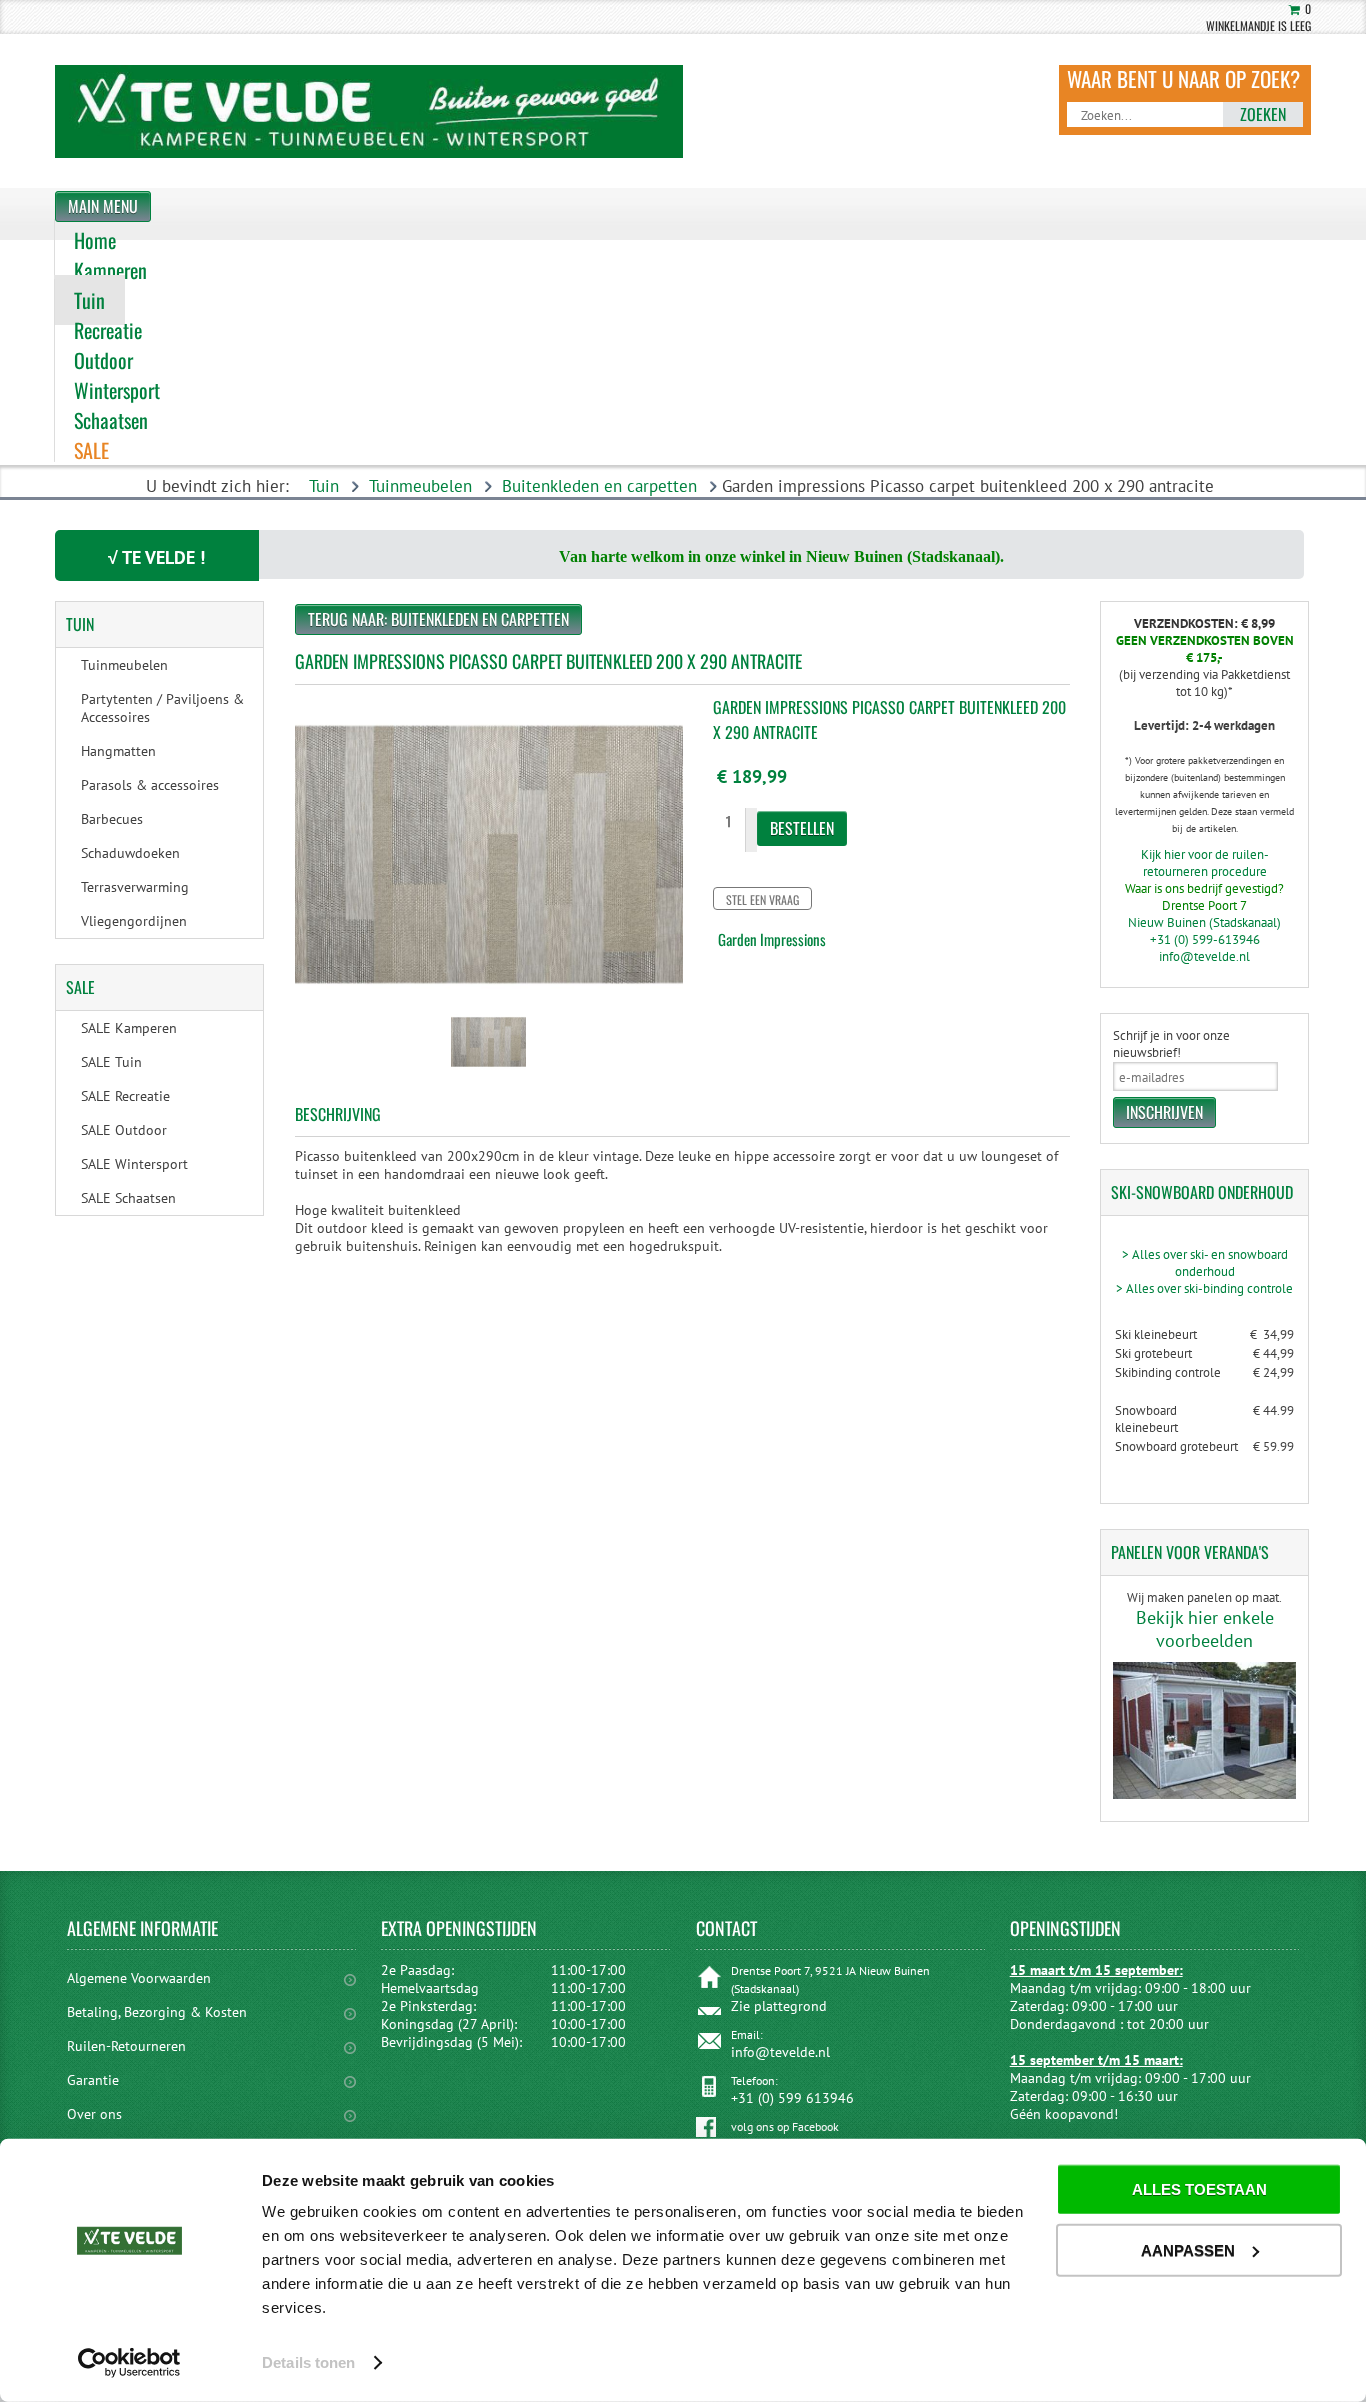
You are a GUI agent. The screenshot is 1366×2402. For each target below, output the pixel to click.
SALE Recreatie (125, 1096)
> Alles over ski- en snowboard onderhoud (1205, 1263)
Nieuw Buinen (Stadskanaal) (1204, 922)
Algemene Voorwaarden (139, 1978)
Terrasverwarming (135, 887)
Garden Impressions (772, 939)
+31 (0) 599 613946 (792, 2098)
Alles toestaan (1199, 2189)
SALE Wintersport (134, 1164)
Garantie (93, 2080)
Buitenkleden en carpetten (599, 486)
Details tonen (308, 2362)
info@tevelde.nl (1204, 956)
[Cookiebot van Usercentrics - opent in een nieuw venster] (129, 2363)
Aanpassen (1188, 2249)
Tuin (324, 486)
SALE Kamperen (129, 1028)
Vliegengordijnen (134, 921)
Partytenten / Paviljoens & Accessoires (162, 708)
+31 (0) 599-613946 (1205, 939)
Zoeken (1263, 114)
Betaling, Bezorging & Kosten (157, 2012)
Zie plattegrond (779, 2006)
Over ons (94, 2114)
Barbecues (112, 819)
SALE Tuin (111, 1062)
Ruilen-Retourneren (126, 2046)
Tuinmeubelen (420, 486)
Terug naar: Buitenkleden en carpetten (438, 619)
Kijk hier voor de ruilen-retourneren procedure (1205, 863)
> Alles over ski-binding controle (1204, 1288)
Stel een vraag (762, 899)
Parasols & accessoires (150, 785)
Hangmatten (118, 751)
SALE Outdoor (124, 1130)
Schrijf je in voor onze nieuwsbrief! (1171, 1044)
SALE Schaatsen (128, 1198)
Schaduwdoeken (130, 853)
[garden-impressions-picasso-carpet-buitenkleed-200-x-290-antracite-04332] (488, 1072)
